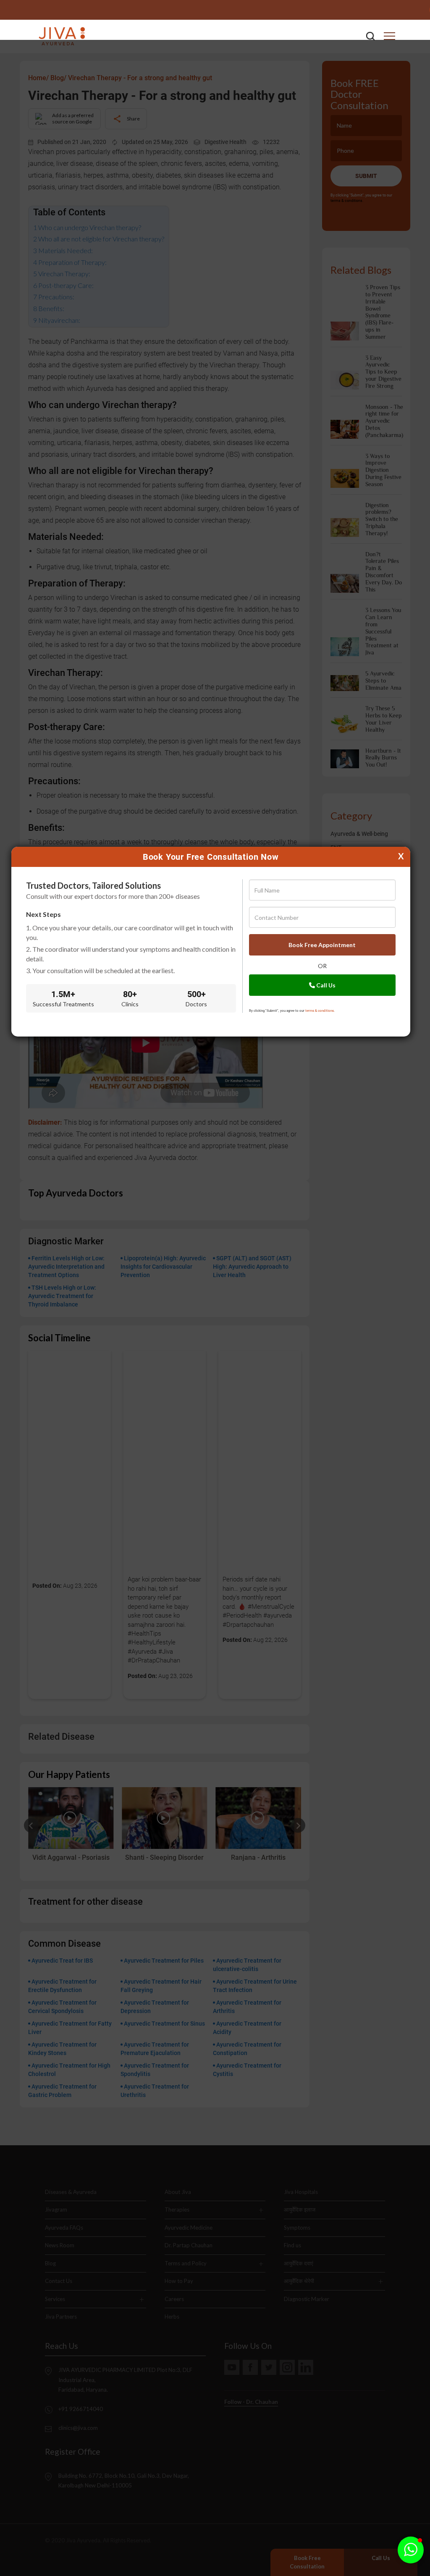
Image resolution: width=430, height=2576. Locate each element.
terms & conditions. (320, 1011)
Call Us (325, 985)
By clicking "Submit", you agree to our (292, 1011)
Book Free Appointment (322, 945)
